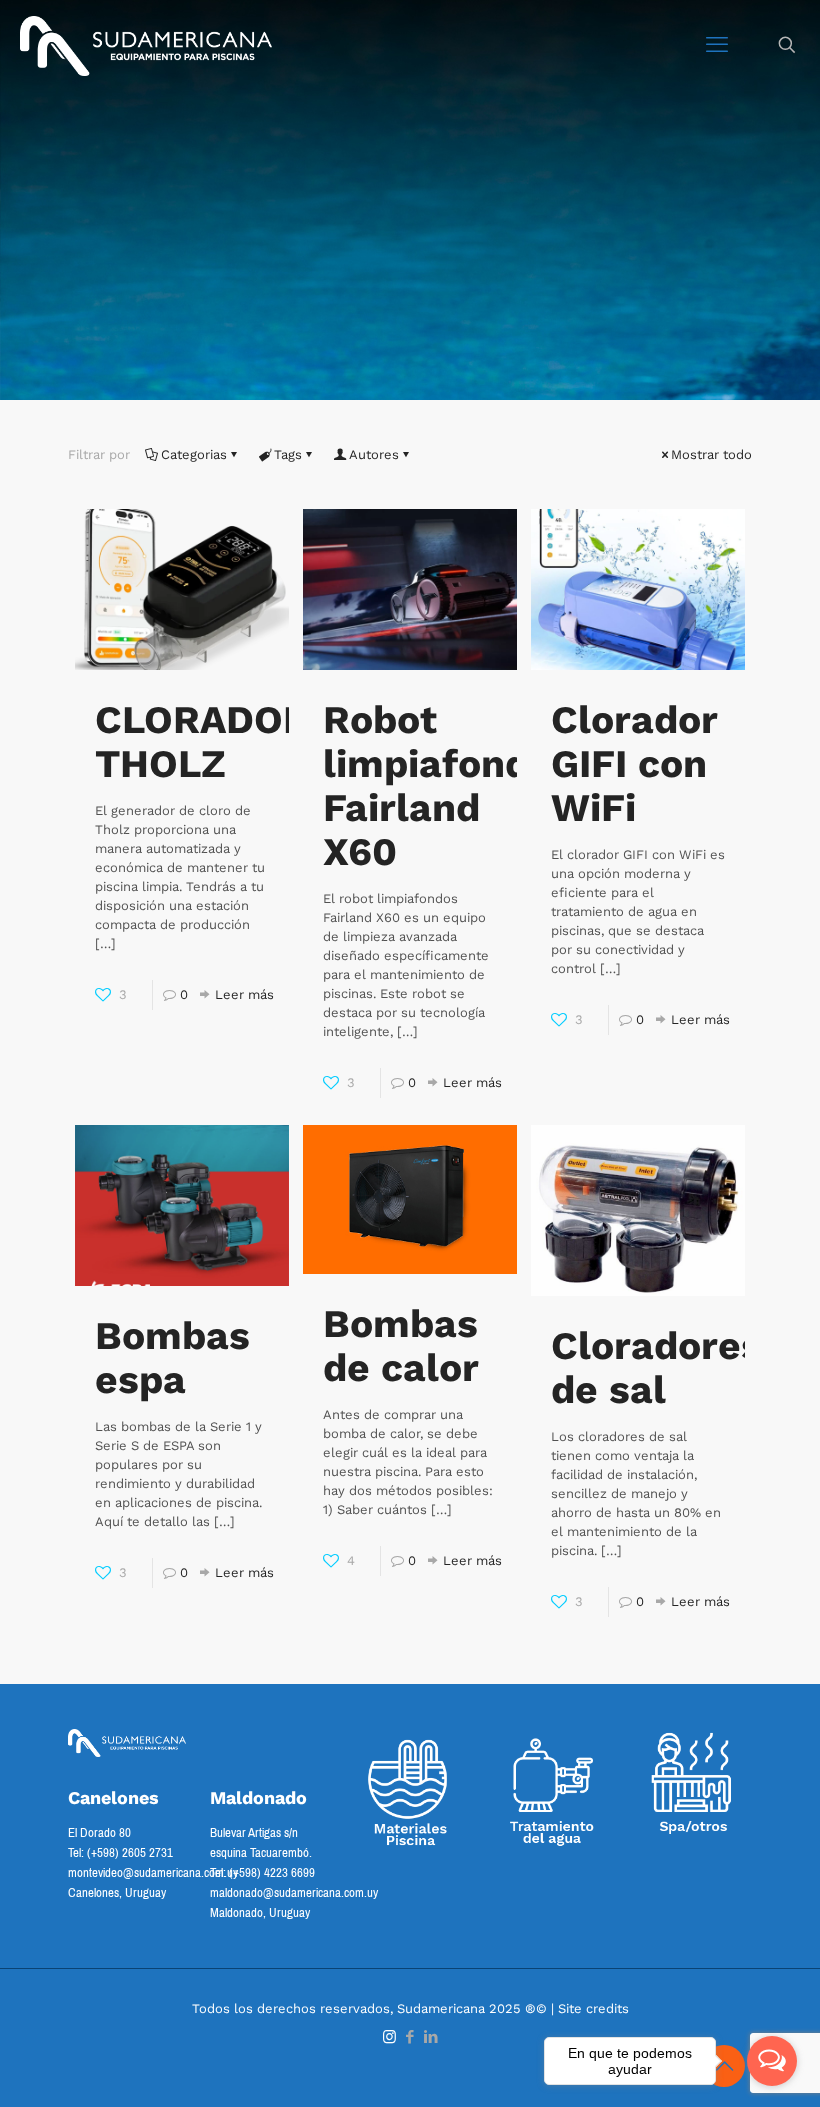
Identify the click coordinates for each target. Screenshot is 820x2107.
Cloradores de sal (656, 1367)
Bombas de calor (401, 1345)
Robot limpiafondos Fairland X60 (448, 785)
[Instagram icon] (389, 2037)
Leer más (244, 994)
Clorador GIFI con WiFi (634, 763)
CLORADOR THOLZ (202, 741)
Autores (374, 454)
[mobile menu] (717, 45)
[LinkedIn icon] (431, 2037)
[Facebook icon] (410, 2037)
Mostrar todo (711, 454)
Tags (288, 454)
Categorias (194, 454)
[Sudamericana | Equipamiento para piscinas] (146, 45)
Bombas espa (172, 1357)
